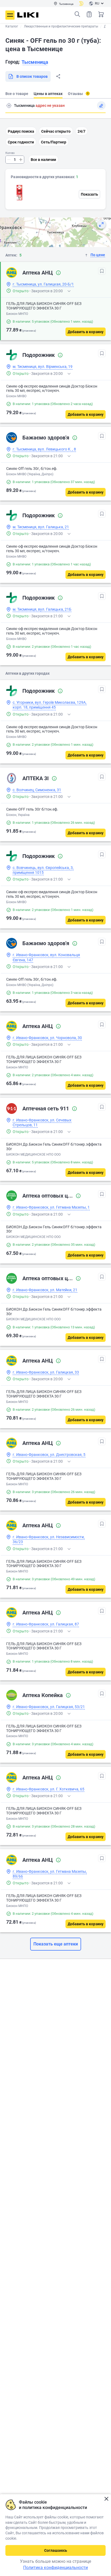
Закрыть (106, 2499)
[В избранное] (102, 271)
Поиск (77, 14)
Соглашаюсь (56, 2550)
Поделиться (58, 76)
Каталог (12, 26)
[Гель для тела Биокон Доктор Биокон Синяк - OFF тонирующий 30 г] (19, 193)
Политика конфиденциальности (55, 2568)
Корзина (101, 14)
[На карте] (101, 224)
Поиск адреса (9, 105)
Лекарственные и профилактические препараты (61, 26)
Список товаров (89, 14)
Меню (10, 15)
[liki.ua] (28, 15)
